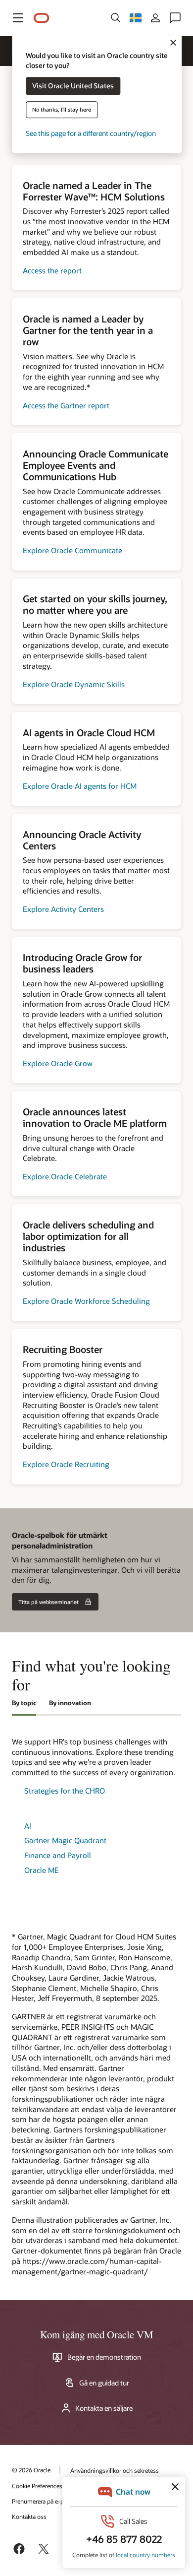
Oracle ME (42, 1870)
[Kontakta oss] (175, 18)
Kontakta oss (29, 2516)
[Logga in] (155, 18)
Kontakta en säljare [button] (104, 2408)
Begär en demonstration (104, 2357)
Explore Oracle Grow (58, 1063)
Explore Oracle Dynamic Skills (74, 684)
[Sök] (116, 18)
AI (28, 1826)
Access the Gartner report (66, 405)
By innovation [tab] (70, 1703)
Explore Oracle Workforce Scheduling (86, 1301)
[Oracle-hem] (42, 18)
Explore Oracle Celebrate (65, 1176)
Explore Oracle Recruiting (66, 1464)
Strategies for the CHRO (65, 1791)
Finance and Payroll (58, 1855)
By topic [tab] (24, 1703)
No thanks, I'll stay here (62, 110)
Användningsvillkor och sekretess (115, 2470)
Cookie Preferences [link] (37, 2486)
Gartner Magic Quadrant (65, 1840)
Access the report (52, 270)
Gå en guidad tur (104, 2383)
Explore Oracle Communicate (72, 550)
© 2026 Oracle (31, 2470)
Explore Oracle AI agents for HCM (80, 786)
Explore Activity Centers (63, 909)
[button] (18, 18)
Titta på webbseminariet (48, 1602)
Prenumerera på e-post (42, 2501)
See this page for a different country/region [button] (91, 134)
